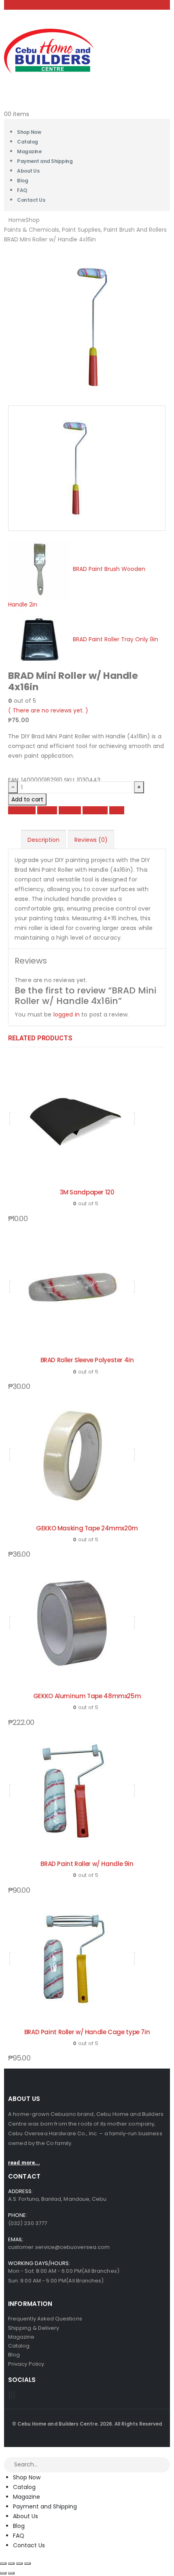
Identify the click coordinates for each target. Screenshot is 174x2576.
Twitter (47, 810)
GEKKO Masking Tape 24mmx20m (87, 1528)
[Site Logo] (49, 51)
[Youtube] (12, 2395)
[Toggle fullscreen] (11, 2563)
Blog (19, 2526)
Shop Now (27, 2477)
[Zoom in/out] (3, 2563)
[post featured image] (72, 1118)
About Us (28, 171)
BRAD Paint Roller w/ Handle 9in (87, 1864)
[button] (5, 2452)
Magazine (27, 2497)
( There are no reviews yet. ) (48, 710)
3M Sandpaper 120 (87, 1192)
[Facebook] (9, 2395)
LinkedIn (70, 810)
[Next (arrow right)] (11, 2573)
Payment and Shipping (45, 161)
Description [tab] (43, 840)
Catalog (24, 2487)
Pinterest (95, 810)
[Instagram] (14, 2395)
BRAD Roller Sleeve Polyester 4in (87, 1360)
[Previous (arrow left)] (3, 2573)
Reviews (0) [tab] (91, 840)
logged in (67, 1014)
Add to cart (27, 799)
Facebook (22, 810)
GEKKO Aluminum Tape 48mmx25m (87, 1696)
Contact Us (31, 200)
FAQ (19, 2536)
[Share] (19, 2563)
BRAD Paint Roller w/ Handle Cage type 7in (87, 2032)
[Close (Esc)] (28, 2563)
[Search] (164, 2465)
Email (117, 810)
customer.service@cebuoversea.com (59, 2247)
